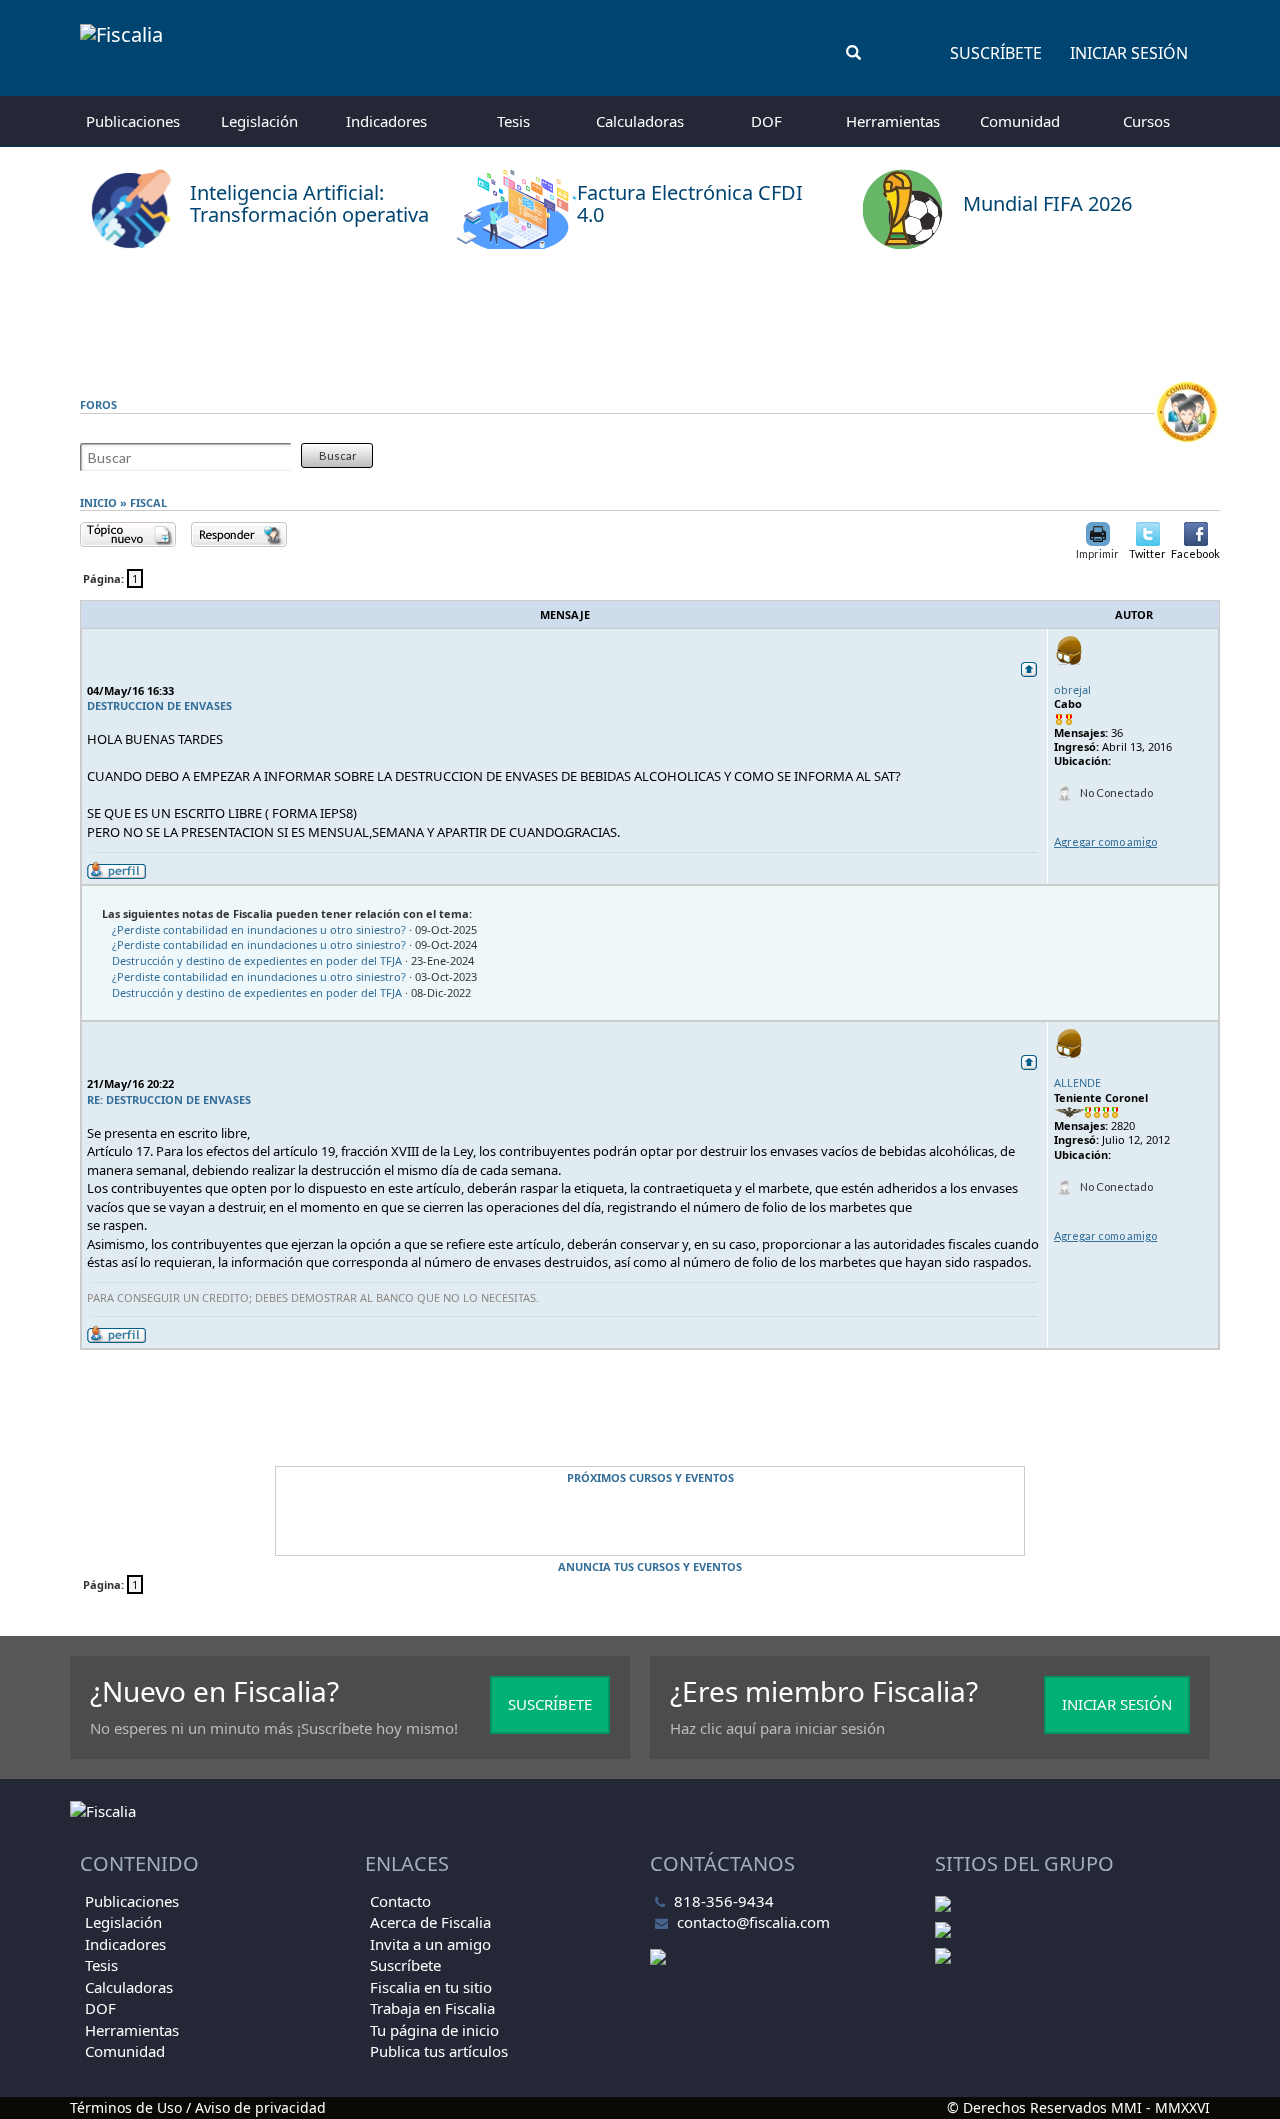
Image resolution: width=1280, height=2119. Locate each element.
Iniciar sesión (1129, 53)
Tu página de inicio (434, 2030)
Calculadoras (640, 121)
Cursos (1146, 121)
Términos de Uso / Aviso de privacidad (198, 2107)
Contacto (400, 1901)
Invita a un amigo (430, 1944)
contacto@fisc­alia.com (753, 1922)
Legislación (259, 121)
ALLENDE (1077, 1082)
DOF (766, 121)
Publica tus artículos (439, 2051)
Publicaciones (133, 121)
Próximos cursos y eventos (650, 1477)
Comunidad (1020, 121)
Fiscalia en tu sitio (431, 1987)
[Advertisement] (640, 315)
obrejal (1072, 689)
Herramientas (893, 121)
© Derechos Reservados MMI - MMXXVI (1078, 2107)
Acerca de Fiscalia (430, 1922)
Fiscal (148, 502)
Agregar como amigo (1105, 841)
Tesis (513, 121)
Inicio (98, 502)
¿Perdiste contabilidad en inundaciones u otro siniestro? (259, 929)
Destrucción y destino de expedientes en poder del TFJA (257, 960)
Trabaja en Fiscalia (432, 2008)
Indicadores (386, 121)
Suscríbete (996, 53)
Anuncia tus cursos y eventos (650, 1566)
